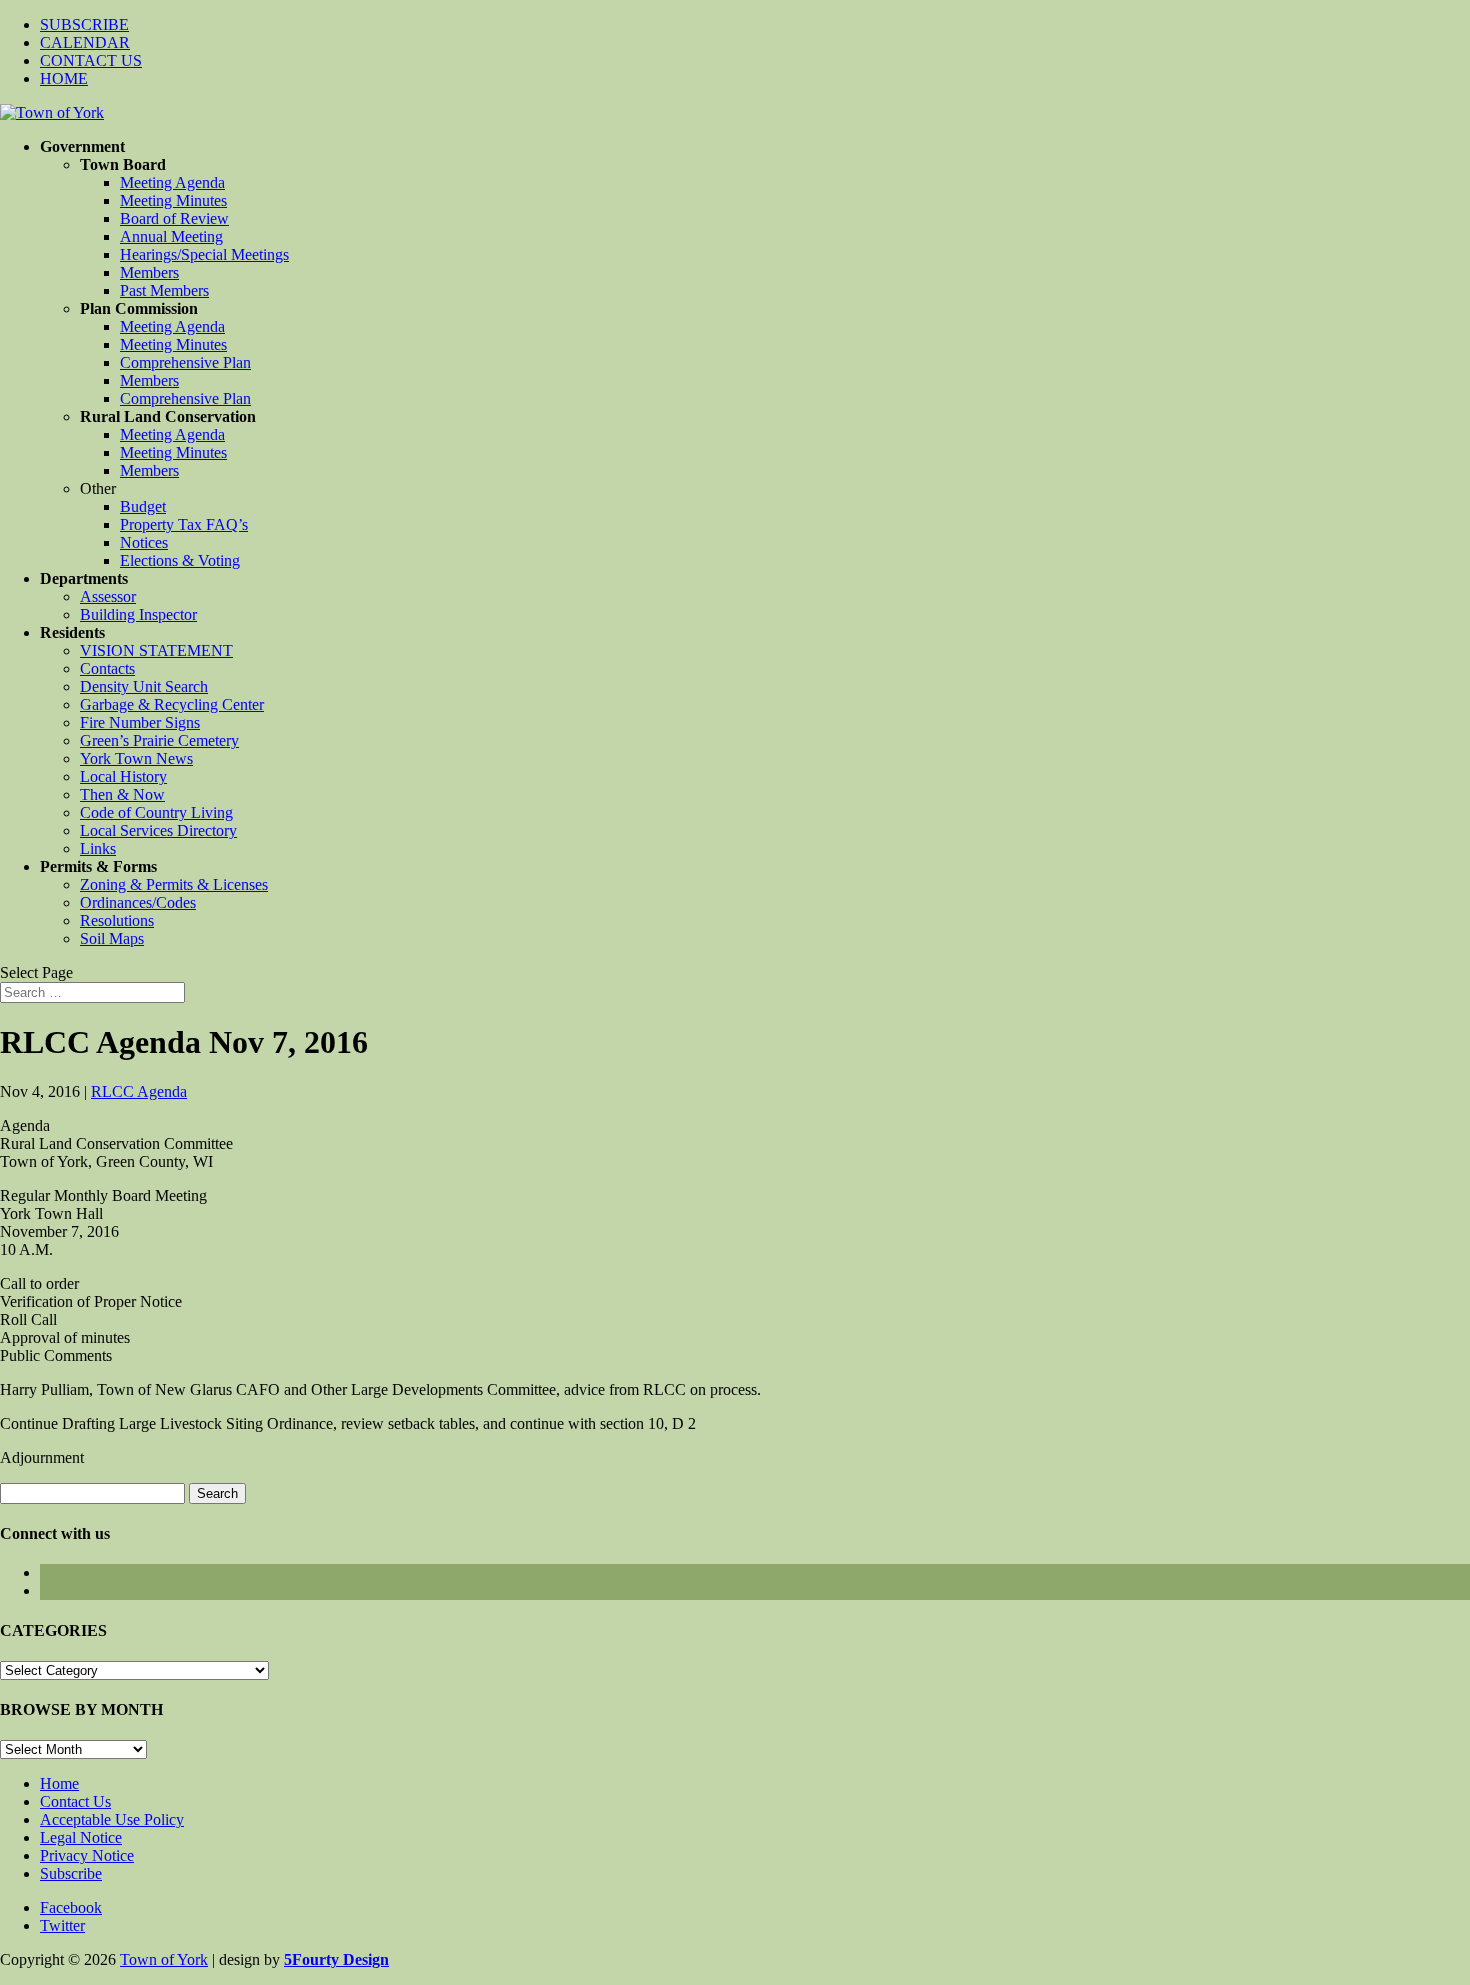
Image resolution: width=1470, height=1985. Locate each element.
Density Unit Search (144, 686)
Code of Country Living (156, 812)
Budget (143, 506)
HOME (64, 78)
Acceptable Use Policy (112, 1819)
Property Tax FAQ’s (184, 524)
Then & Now (122, 794)
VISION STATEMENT (156, 650)
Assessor (108, 596)
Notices (144, 542)
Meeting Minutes (173, 200)
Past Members (164, 290)
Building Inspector (138, 614)
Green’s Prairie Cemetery (159, 740)
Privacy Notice (87, 1855)
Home (59, 1783)
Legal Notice (81, 1837)
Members (149, 272)
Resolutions (117, 920)
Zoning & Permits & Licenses (174, 884)
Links (98, 848)
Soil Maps (112, 938)
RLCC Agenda (139, 1091)
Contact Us (75, 1801)
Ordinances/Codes (138, 902)
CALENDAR (85, 42)
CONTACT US (91, 60)
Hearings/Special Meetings (204, 254)
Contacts (107, 668)
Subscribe (71, 1873)
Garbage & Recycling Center (172, 704)
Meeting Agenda (172, 182)
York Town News (136, 758)
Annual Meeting (171, 236)
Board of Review (174, 218)
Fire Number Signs (140, 722)
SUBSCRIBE (84, 24)
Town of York (164, 1959)
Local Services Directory (158, 830)
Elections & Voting (180, 560)
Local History (123, 776)
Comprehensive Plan (185, 362)
